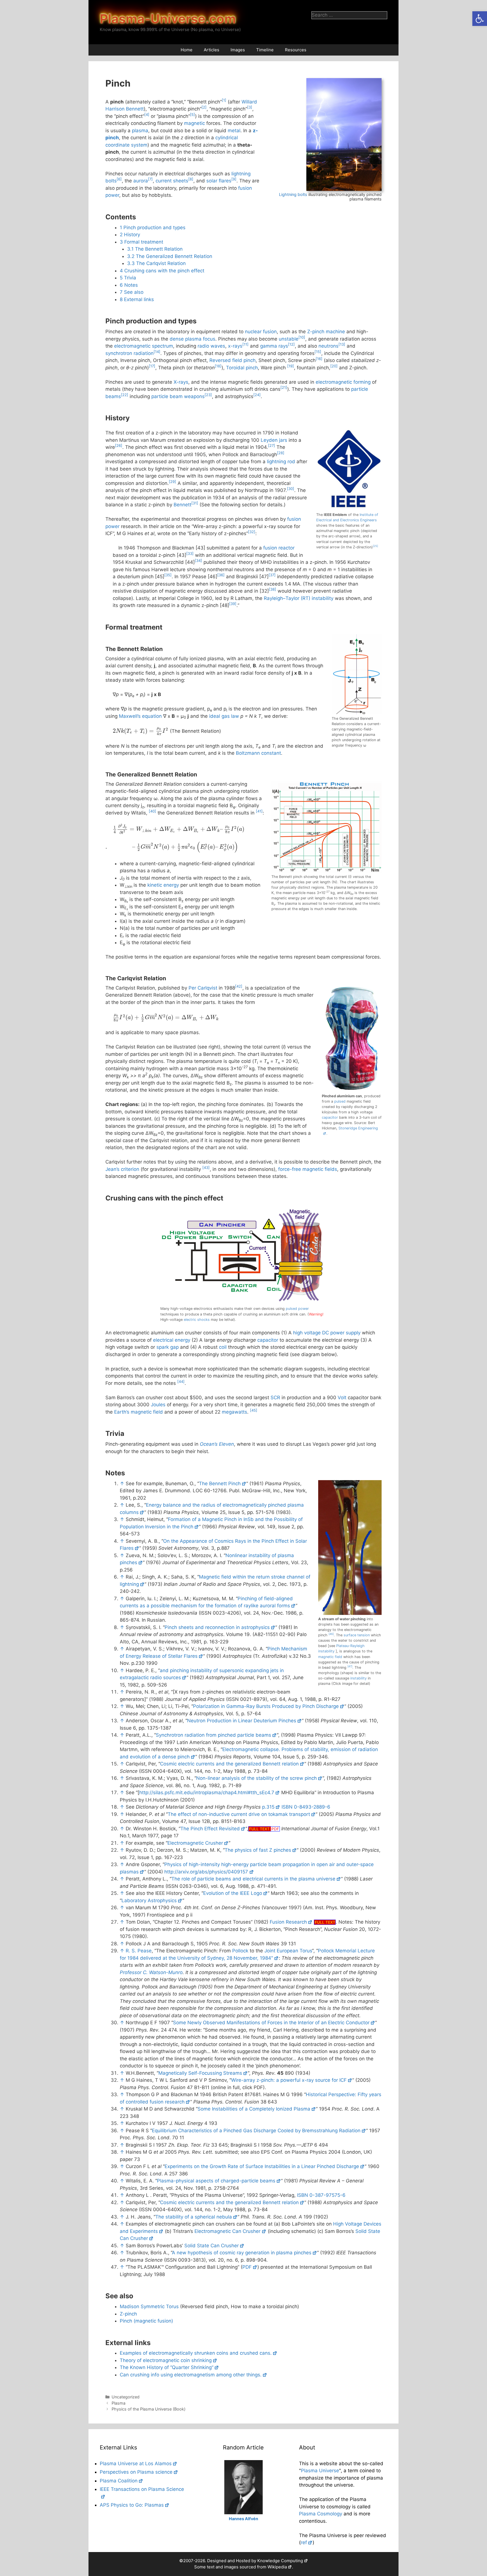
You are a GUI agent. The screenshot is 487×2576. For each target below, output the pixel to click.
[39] (233, 604)
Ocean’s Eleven (217, 1444)
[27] (272, 446)
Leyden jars (274, 440)
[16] (319, 359)
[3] (250, 107)
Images (238, 50)
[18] (218, 366)
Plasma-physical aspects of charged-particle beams (216, 2181)
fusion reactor (279, 548)
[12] (291, 344)
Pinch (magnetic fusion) (146, 2321)
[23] (208, 395)
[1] (224, 100)
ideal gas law (224, 716)
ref (304, 2542)
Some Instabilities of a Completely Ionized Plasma (254, 2109)
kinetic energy (163, 885)
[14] (157, 352)
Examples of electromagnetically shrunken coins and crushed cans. (196, 2353)
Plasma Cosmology (321, 2514)
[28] (281, 453)
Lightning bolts (293, 194)
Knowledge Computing (280, 2561)
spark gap (168, 1347)
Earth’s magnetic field (139, 1412)
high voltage (307, 1333)
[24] (257, 395)
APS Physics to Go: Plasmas (132, 2505)
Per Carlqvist (203, 988)
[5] (192, 115)
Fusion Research (288, 1922)
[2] (204, 107)
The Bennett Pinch (220, 1484)
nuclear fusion (261, 332)
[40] (152, 811)
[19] (291, 366)
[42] (239, 986)
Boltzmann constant (258, 753)
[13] (342, 344)
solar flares (219, 181)
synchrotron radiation (130, 353)
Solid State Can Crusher (212, 2246)
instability (358, 1678)
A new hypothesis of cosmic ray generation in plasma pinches (242, 2253)
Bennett (182, 505)
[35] (168, 575)
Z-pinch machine (326, 332)
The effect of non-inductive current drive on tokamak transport (239, 1814)
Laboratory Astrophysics (149, 1900)
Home (187, 50)
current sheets (172, 181)
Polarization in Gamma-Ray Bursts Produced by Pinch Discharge (266, 1706)
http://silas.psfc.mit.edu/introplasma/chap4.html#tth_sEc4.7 (207, 1793)
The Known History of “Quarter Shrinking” (167, 2367)
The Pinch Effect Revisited (210, 1829)
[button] (480, 19)
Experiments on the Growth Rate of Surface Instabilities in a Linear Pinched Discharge (262, 2166)
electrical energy (172, 1340)
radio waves (211, 346)
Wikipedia (277, 2567)
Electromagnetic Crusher (195, 1843)
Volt (342, 1398)
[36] (221, 575)
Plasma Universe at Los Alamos (136, 2464)
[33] (190, 554)
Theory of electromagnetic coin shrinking (166, 2360)
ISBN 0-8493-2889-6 (306, 1807)
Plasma (119, 2403)
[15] (318, 352)
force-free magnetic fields (308, 1169)
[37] (272, 575)
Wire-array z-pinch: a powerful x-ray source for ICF (289, 2080)
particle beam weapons (178, 396)
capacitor (330, 1117)
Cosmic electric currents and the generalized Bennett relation (229, 1764)
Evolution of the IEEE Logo (233, 1893)
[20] (334, 366)
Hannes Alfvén (243, 2519)
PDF (247, 2267)
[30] (291, 489)
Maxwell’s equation (140, 716)
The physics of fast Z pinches (258, 1850)
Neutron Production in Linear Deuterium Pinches (242, 1721)
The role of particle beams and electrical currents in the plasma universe (253, 1879)
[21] (284, 388)
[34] (198, 561)
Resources (296, 50)
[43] (206, 1168)
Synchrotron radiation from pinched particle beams (213, 1735)
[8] (191, 179)
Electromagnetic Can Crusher (227, 2231)
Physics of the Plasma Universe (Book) (149, 2409)
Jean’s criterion (122, 1169)
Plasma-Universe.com (168, 19)
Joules (158, 1405)
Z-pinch (128, 2314)
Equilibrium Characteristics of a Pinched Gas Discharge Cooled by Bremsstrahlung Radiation (256, 2131)
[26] (119, 446)
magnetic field (330, 1657)
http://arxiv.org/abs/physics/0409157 (206, 1872)
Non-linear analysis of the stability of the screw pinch (256, 1778)
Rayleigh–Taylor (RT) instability (299, 598)
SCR (275, 1398)
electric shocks (197, 1320)
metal (234, 131)
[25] (375, 546)
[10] (302, 337)
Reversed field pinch (233, 360)
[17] (152, 366)
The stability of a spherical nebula (194, 2217)
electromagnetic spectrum (144, 346)
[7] (150, 179)
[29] (172, 482)
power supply (345, 1333)
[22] (125, 395)
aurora (141, 181)
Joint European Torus (288, 1951)
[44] (181, 1382)
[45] (254, 1410)
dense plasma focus (192, 339)
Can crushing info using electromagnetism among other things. (191, 2375)
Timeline (265, 50)
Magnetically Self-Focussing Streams (200, 2073)
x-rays (235, 346)
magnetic (194, 123)
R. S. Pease (139, 1951)
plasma (140, 131)
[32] (252, 532)
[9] (234, 179)
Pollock (240, 1951)
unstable (289, 339)
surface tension (357, 1635)
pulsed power (297, 1309)
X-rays (181, 382)
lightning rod (281, 462)
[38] (273, 589)
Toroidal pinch (242, 368)
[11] (245, 344)
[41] (259, 811)
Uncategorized (126, 2397)
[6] (119, 179)
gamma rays (274, 346)
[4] (147, 115)
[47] (350, 1666)
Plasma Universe (320, 2471)
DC (326, 1333)
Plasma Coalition (119, 2481)
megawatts (234, 1412)
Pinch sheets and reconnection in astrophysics (217, 1627)
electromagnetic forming (343, 382)
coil (223, 1347)
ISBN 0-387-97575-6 (321, 2195)
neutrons (328, 346)
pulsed (340, 1101)
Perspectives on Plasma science (136, 2472)
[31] (195, 503)
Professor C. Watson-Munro (151, 1972)
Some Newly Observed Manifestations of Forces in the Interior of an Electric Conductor (271, 2023)
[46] (331, 1634)
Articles (212, 50)
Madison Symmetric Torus (149, 2306)
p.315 (268, 1807)
